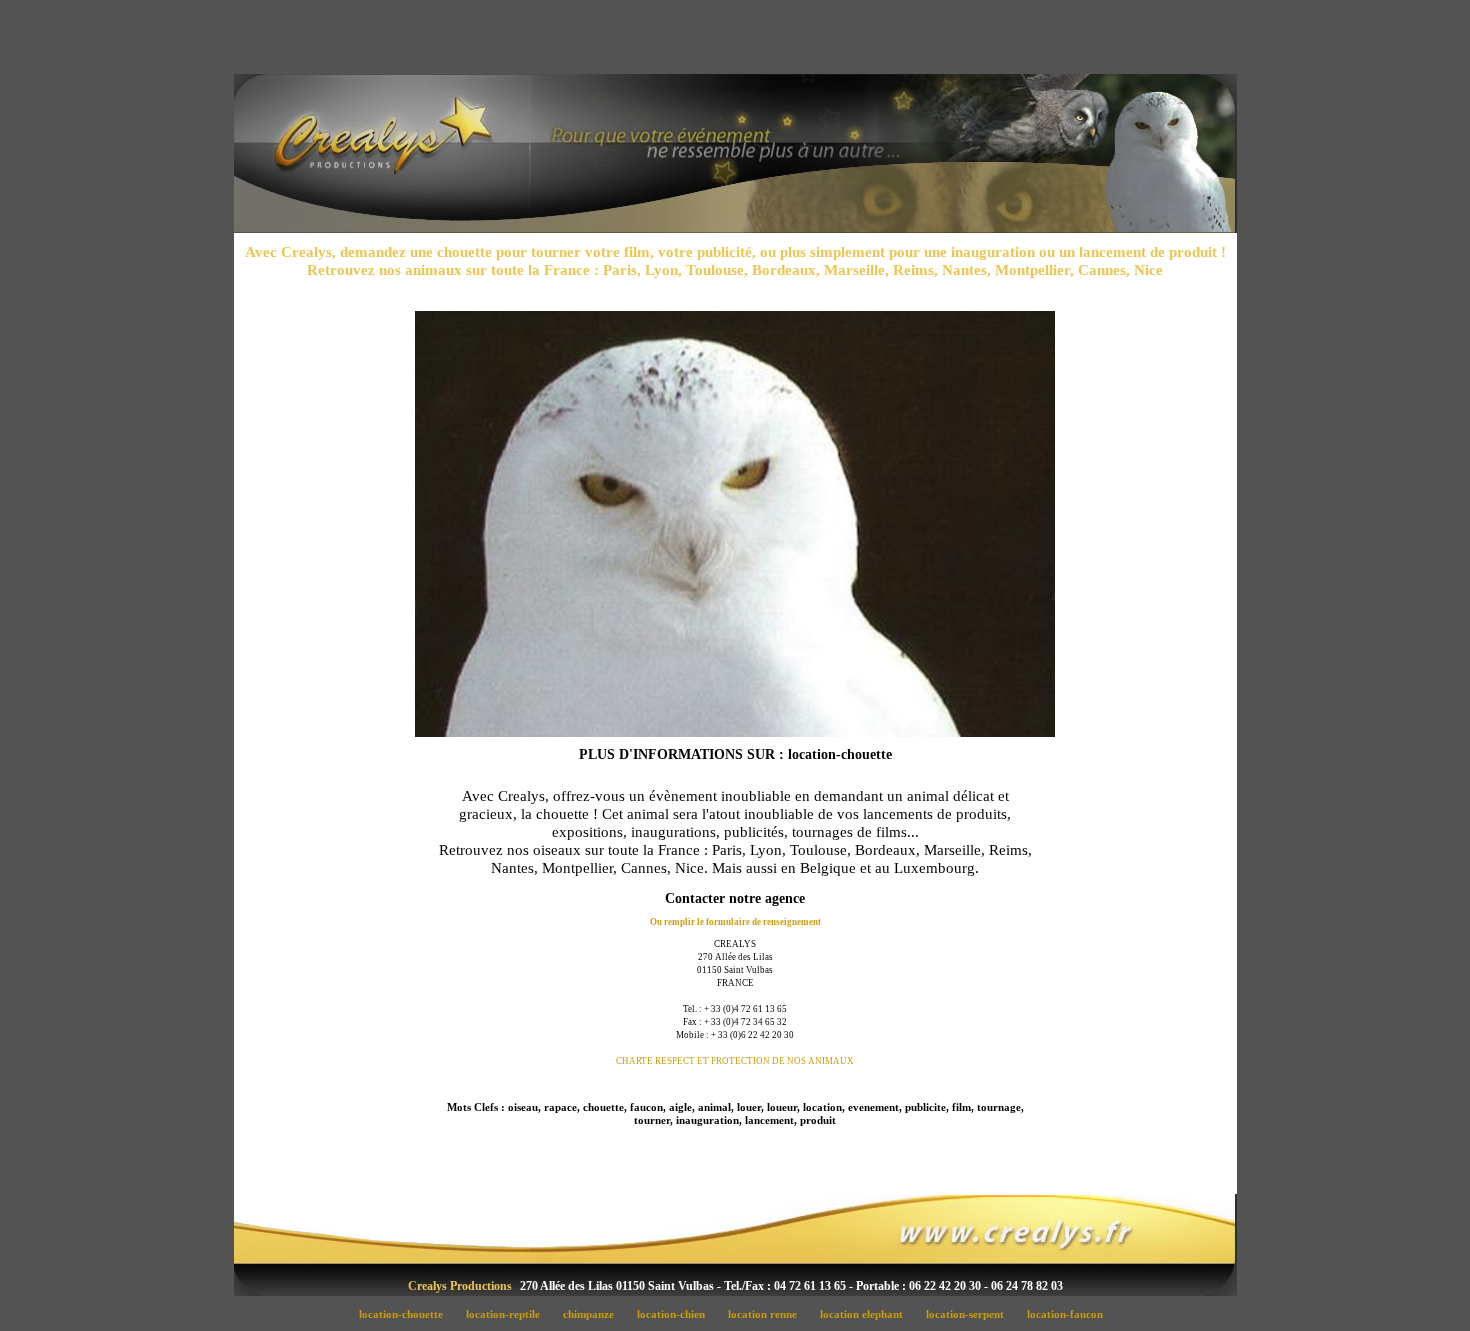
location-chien (676, 1314)
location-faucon (1069, 1314)
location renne (768, 1314)
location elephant (867, 1314)
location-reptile (508, 1314)
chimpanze (594, 1314)
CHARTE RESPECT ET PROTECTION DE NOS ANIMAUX (735, 1061)
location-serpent (970, 1314)
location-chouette (406, 1314)
